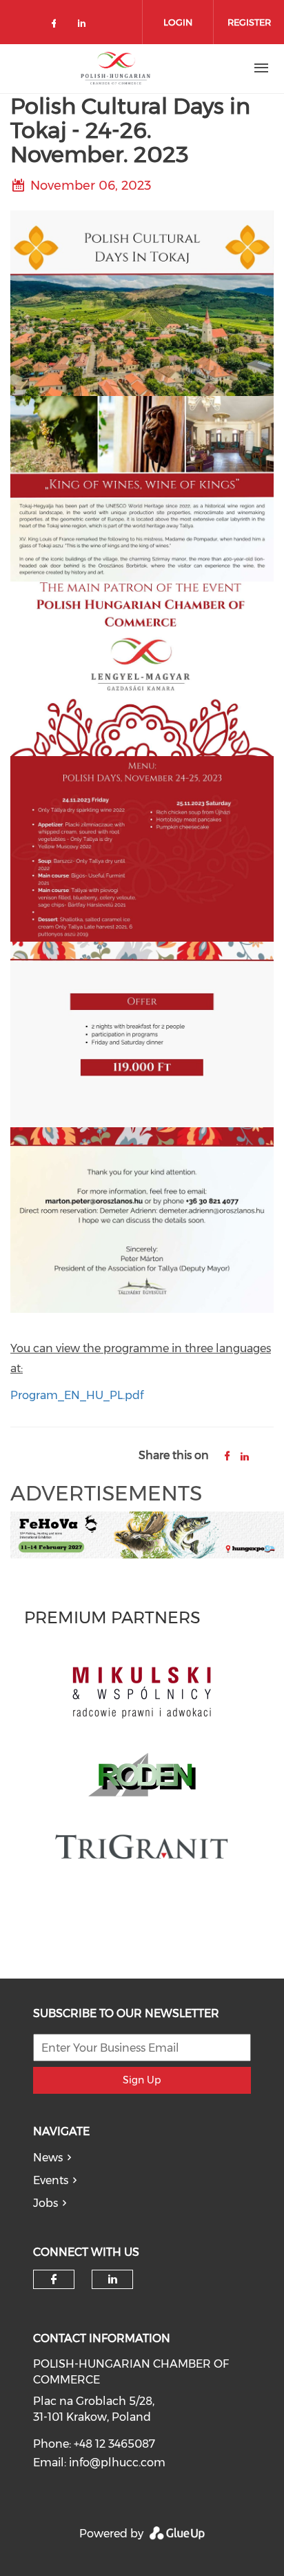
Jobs (45, 2203)
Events (51, 2180)
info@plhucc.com (117, 2463)
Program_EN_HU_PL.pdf (77, 1395)
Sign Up (142, 2080)
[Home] (116, 68)
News (48, 2158)
